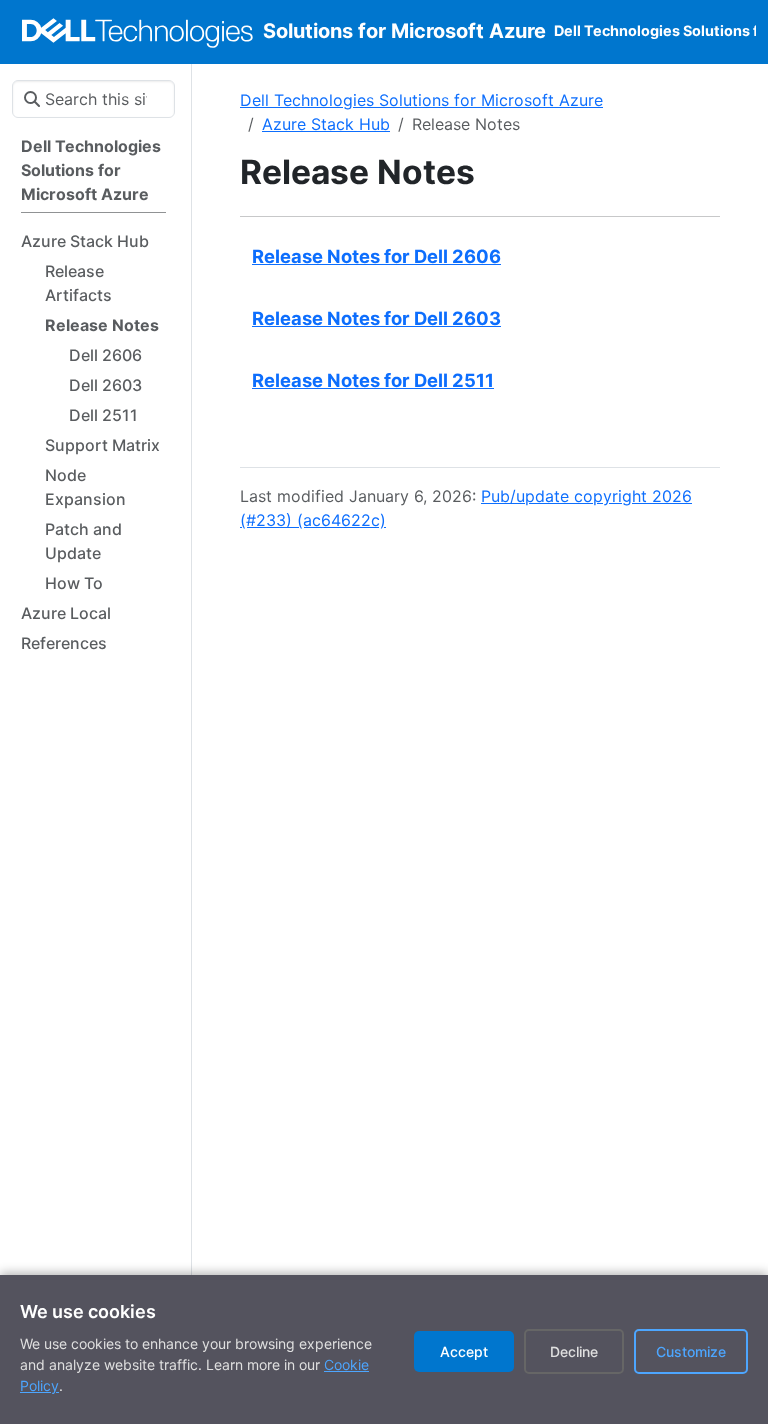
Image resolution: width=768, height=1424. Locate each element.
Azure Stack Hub (326, 124)
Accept (464, 1351)
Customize (691, 1351)
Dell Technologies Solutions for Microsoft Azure (421, 100)
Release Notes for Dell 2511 (373, 380)
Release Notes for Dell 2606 (376, 256)
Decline (574, 1351)
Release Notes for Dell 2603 (376, 318)
